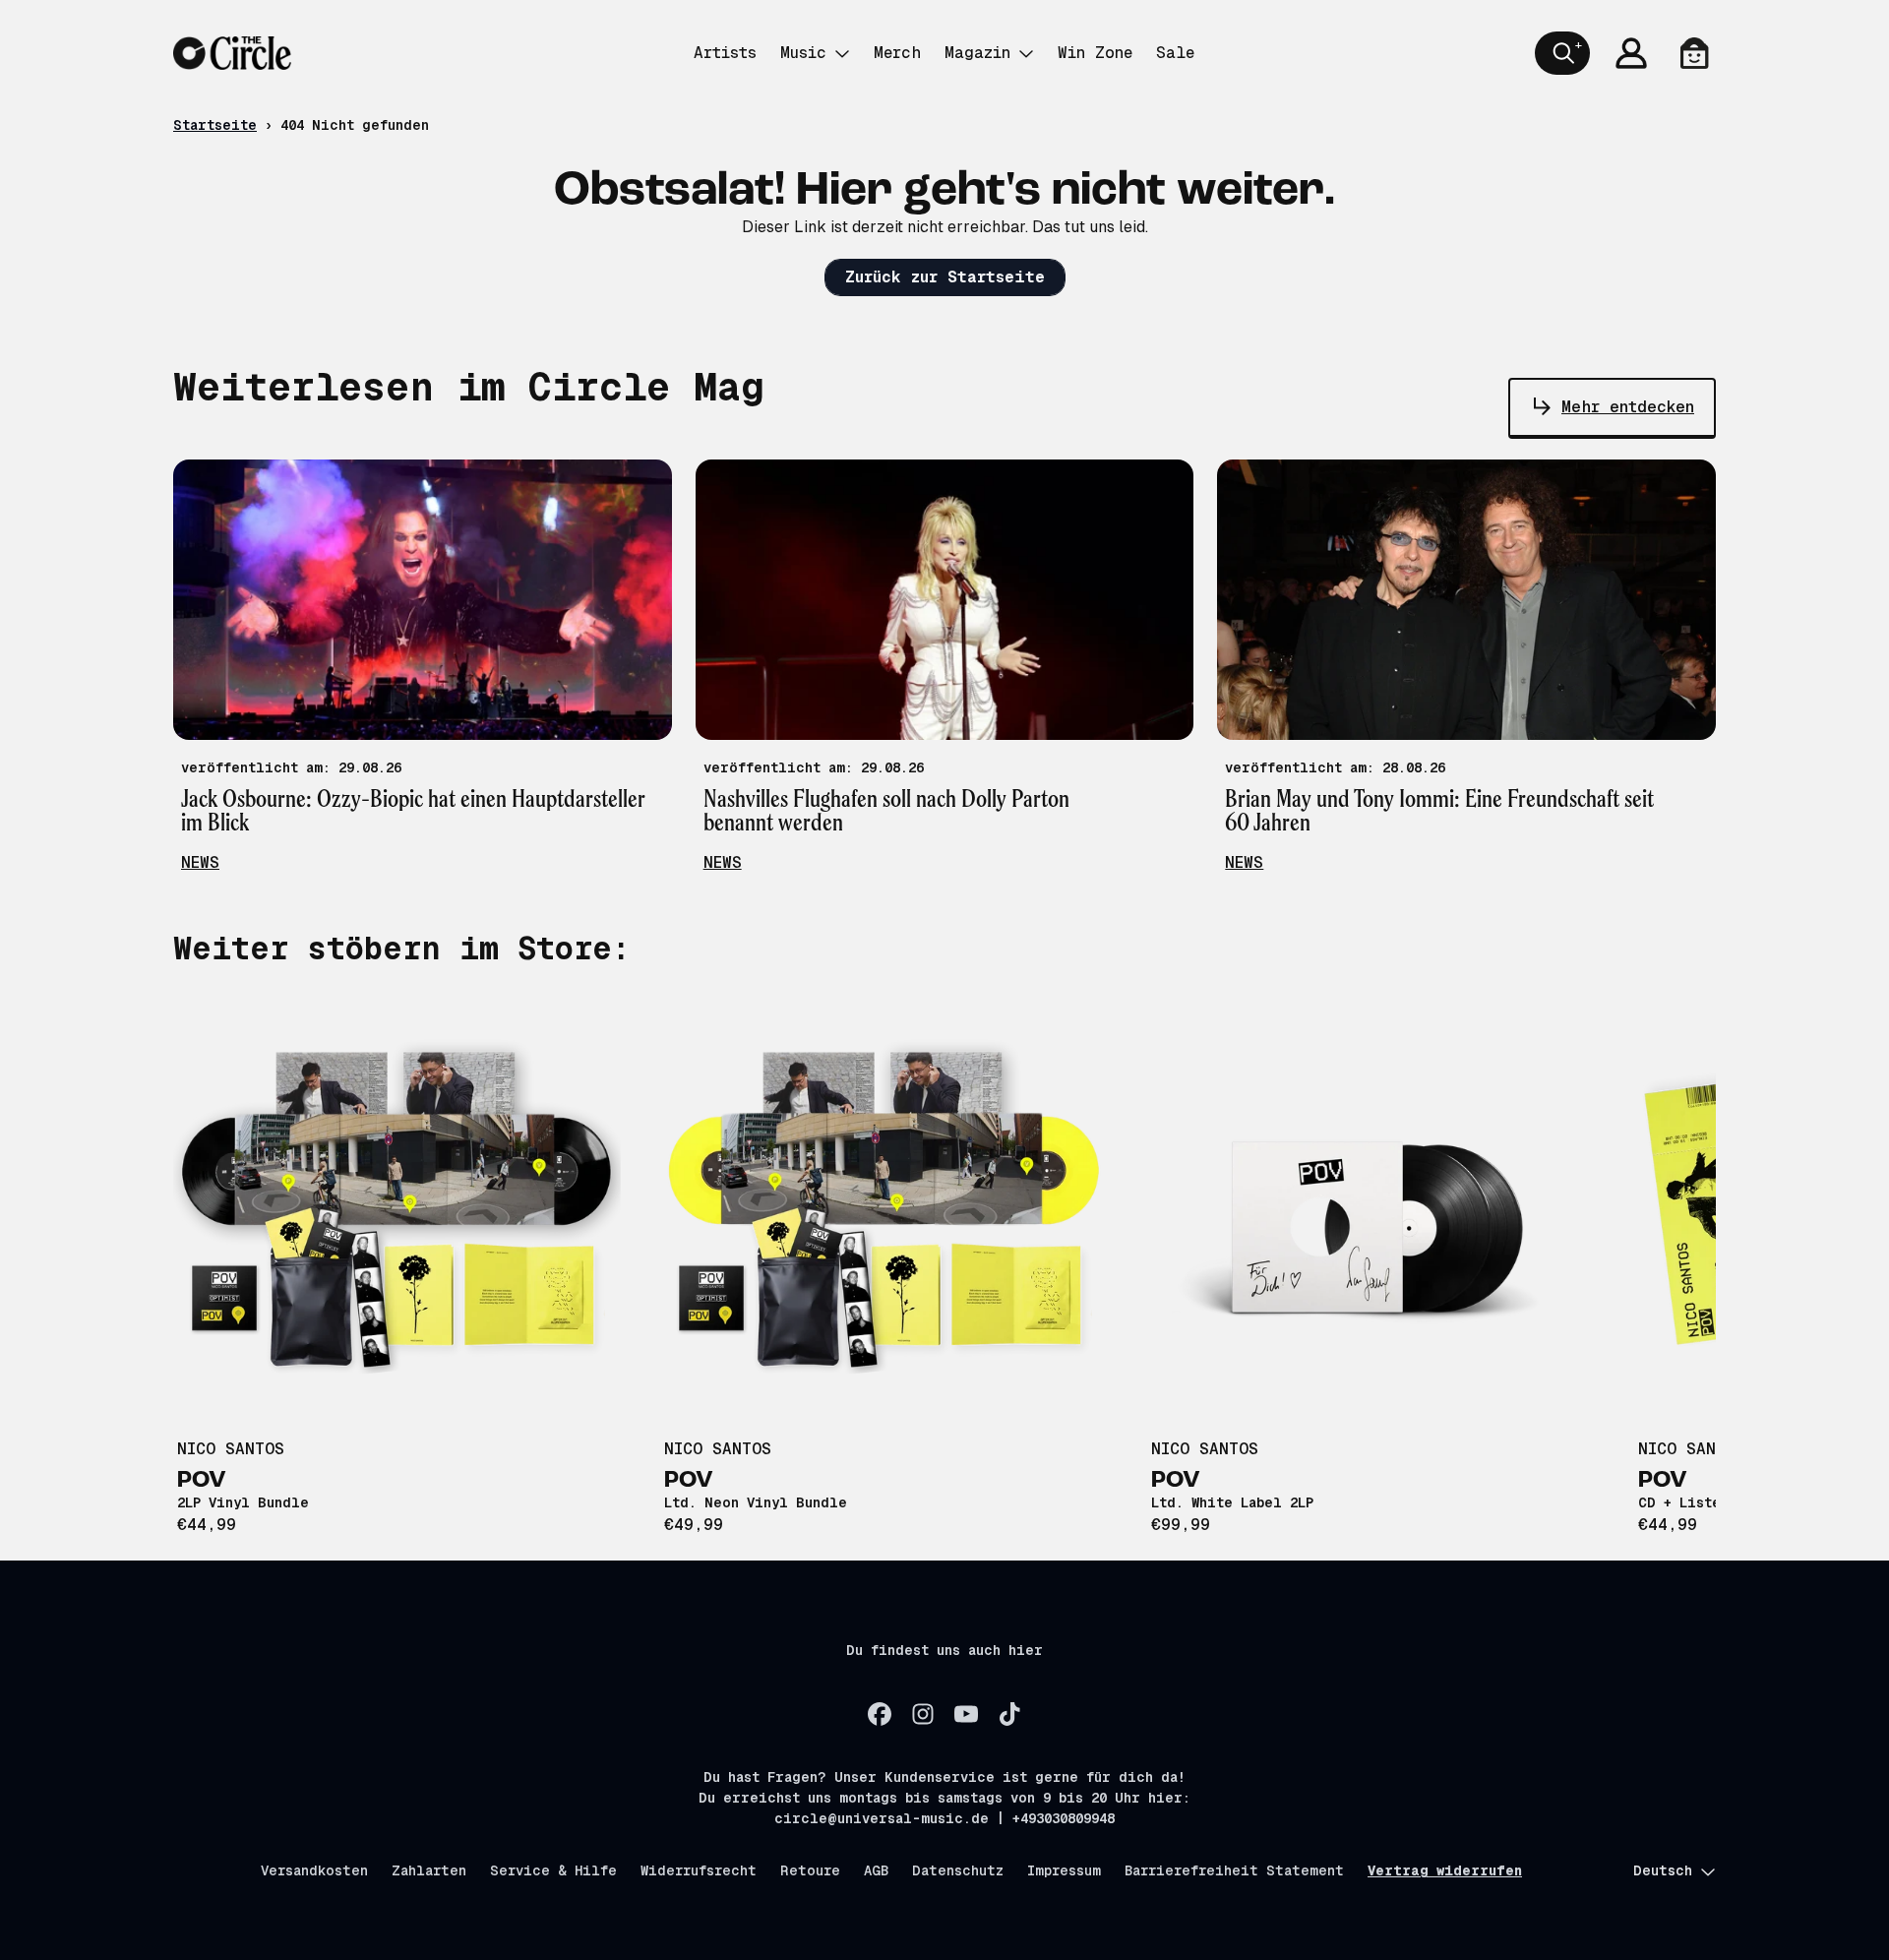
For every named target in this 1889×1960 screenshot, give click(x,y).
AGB (876, 1870)
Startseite (215, 125)
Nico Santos (231, 1449)
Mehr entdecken (1628, 407)
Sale (1175, 53)
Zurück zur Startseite (945, 277)
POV (202, 1481)
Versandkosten (314, 1870)
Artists (725, 53)
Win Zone (1095, 53)
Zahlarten (429, 1870)
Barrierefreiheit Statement (1234, 1870)
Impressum (1064, 1870)
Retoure (810, 1870)
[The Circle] (232, 53)
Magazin (977, 53)
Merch (897, 53)
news (200, 862)
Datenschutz (958, 1870)
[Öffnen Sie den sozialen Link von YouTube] (966, 1714)
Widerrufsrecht (699, 1870)
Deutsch (1663, 1870)
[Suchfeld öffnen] (1562, 53)
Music (803, 53)
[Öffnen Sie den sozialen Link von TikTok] (1009, 1714)
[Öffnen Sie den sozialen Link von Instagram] (923, 1714)
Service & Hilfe (553, 1870)
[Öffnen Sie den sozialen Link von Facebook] (880, 1714)
